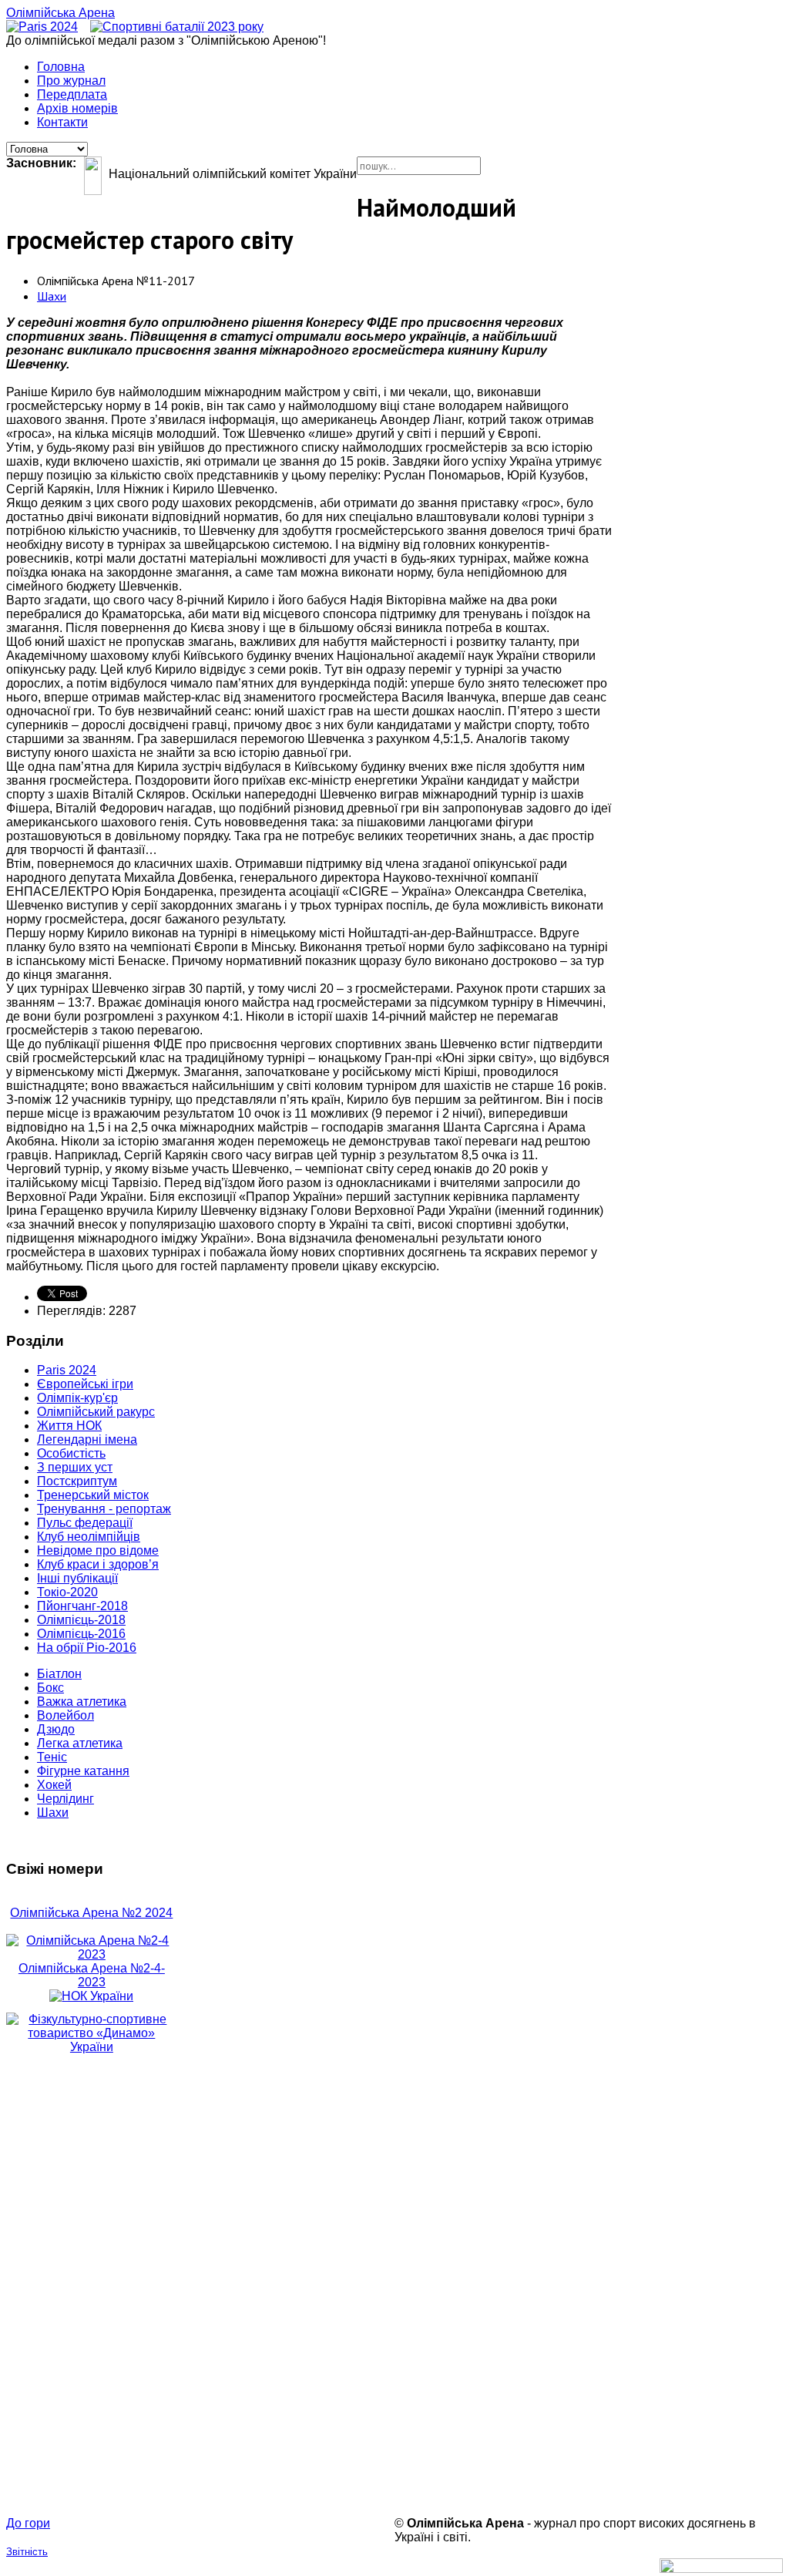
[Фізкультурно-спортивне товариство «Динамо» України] (92, 2033)
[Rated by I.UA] (721, 2569)
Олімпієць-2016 (81, 1634)
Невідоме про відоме (98, 1550)
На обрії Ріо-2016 (87, 1648)
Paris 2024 (67, 1370)
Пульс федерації (85, 1523)
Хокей (54, 1785)
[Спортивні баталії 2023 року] (177, 27)
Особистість (71, 1453)
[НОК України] (91, 1996)
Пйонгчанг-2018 (82, 1606)
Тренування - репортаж (104, 1509)
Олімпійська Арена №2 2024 (91, 1913)
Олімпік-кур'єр (77, 1398)
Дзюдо (56, 1729)
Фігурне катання (83, 1771)
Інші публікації (77, 1578)
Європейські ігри (85, 1384)
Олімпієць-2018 (81, 1620)
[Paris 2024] (42, 27)
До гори (28, 2523)
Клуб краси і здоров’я (98, 1564)
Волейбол (65, 1715)
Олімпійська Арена (60, 13)
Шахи (52, 296)
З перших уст (75, 1467)
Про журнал (71, 81)
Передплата (72, 94)
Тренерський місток (93, 1495)
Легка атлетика (80, 1743)
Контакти (62, 122)
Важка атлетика (82, 1702)
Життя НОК (69, 1426)
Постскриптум (77, 1481)
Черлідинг (65, 1799)
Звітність (27, 2552)
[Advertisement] (92, 2285)
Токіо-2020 (67, 1592)
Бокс (50, 1688)
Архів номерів (77, 108)
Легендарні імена (87, 1439)
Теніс (52, 1757)
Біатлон (59, 1674)
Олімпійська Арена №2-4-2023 (92, 1975)
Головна (61, 67)
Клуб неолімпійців (89, 1537)
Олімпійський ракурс (96, 1412)
